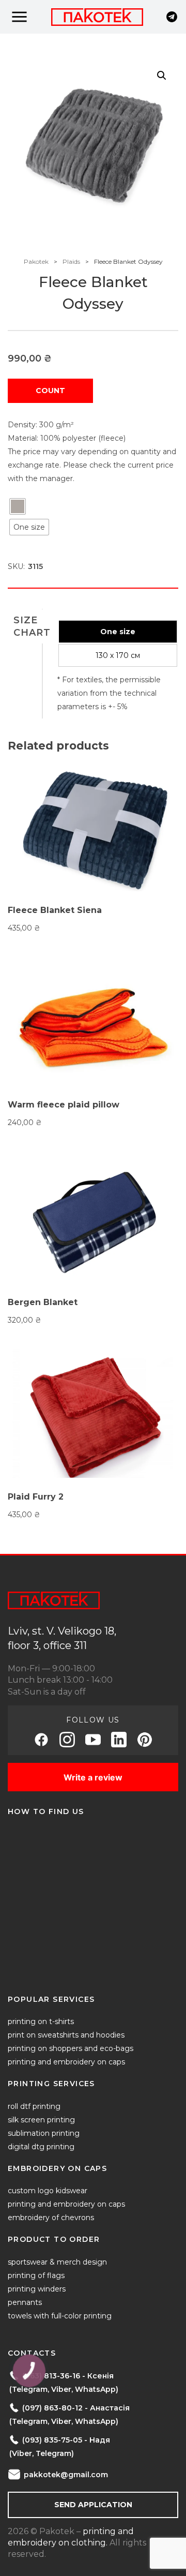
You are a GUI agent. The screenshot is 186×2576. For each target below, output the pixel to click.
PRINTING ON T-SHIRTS (41, 2021)
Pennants (25, 2302)
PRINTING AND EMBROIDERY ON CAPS (66, 2062)
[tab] (32, 626)
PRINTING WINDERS (37, 2289)
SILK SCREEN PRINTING (41, 2120)
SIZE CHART (32, 626)
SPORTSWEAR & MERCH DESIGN (57, 2262)
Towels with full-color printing (60, 2316)
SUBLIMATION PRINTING (44, 2133)
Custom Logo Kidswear (48, 2191)
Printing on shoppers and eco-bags (71, 2048)
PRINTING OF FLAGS (36, 2275)
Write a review (93, 1777)
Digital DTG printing (41, 2147)
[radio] (18, 506)
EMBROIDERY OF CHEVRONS (51, 2218)
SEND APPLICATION (93, 2505)
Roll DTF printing (34, 2106)
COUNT (50, 391)
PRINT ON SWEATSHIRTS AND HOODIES (66, 2035)
